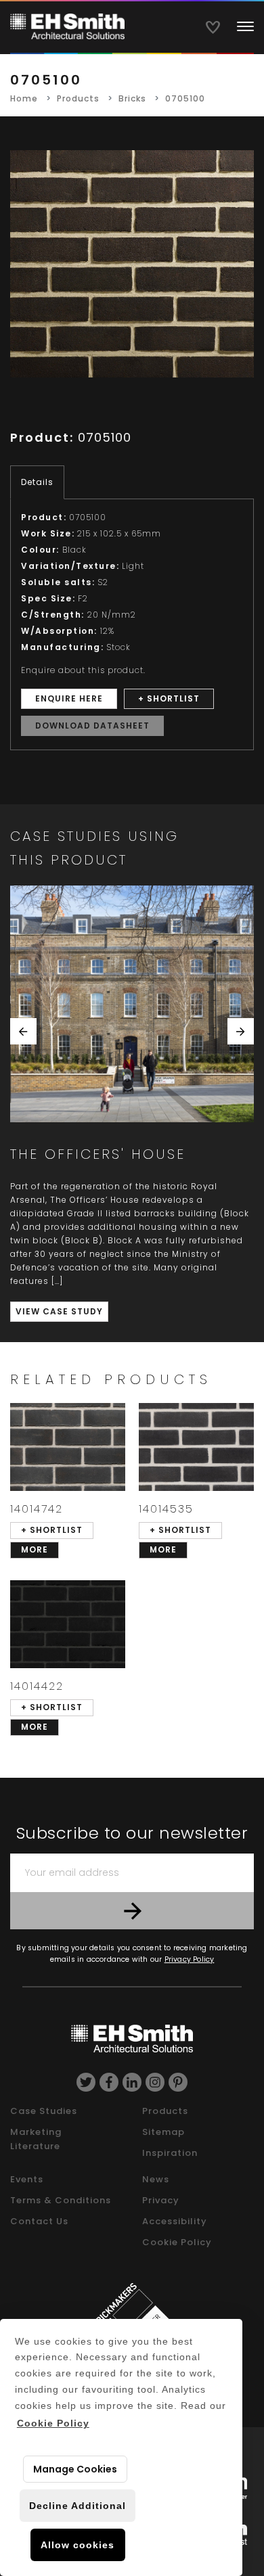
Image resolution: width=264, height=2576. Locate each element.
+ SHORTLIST (169, 698)
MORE (35, 1549)
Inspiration (170, 2153)
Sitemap (163, 2132)
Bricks (132, 98)
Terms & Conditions (61, 2200)
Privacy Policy (190, 1959)
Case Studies (44, 2111)
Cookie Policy (177, 2242)
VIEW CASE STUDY (59, 1311)
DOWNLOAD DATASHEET (92, 726)
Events (27, 2179)
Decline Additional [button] (78, 2506)
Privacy (161, 2200)
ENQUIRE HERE (69, 698)
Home (24, 98)
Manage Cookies (75, 2469)
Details (37, 482)
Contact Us (39, 2221)
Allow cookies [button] (78, 2545)
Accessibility (175, 2221)
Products (78, 98)
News (156, 2179)
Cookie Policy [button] (53, 2423)
